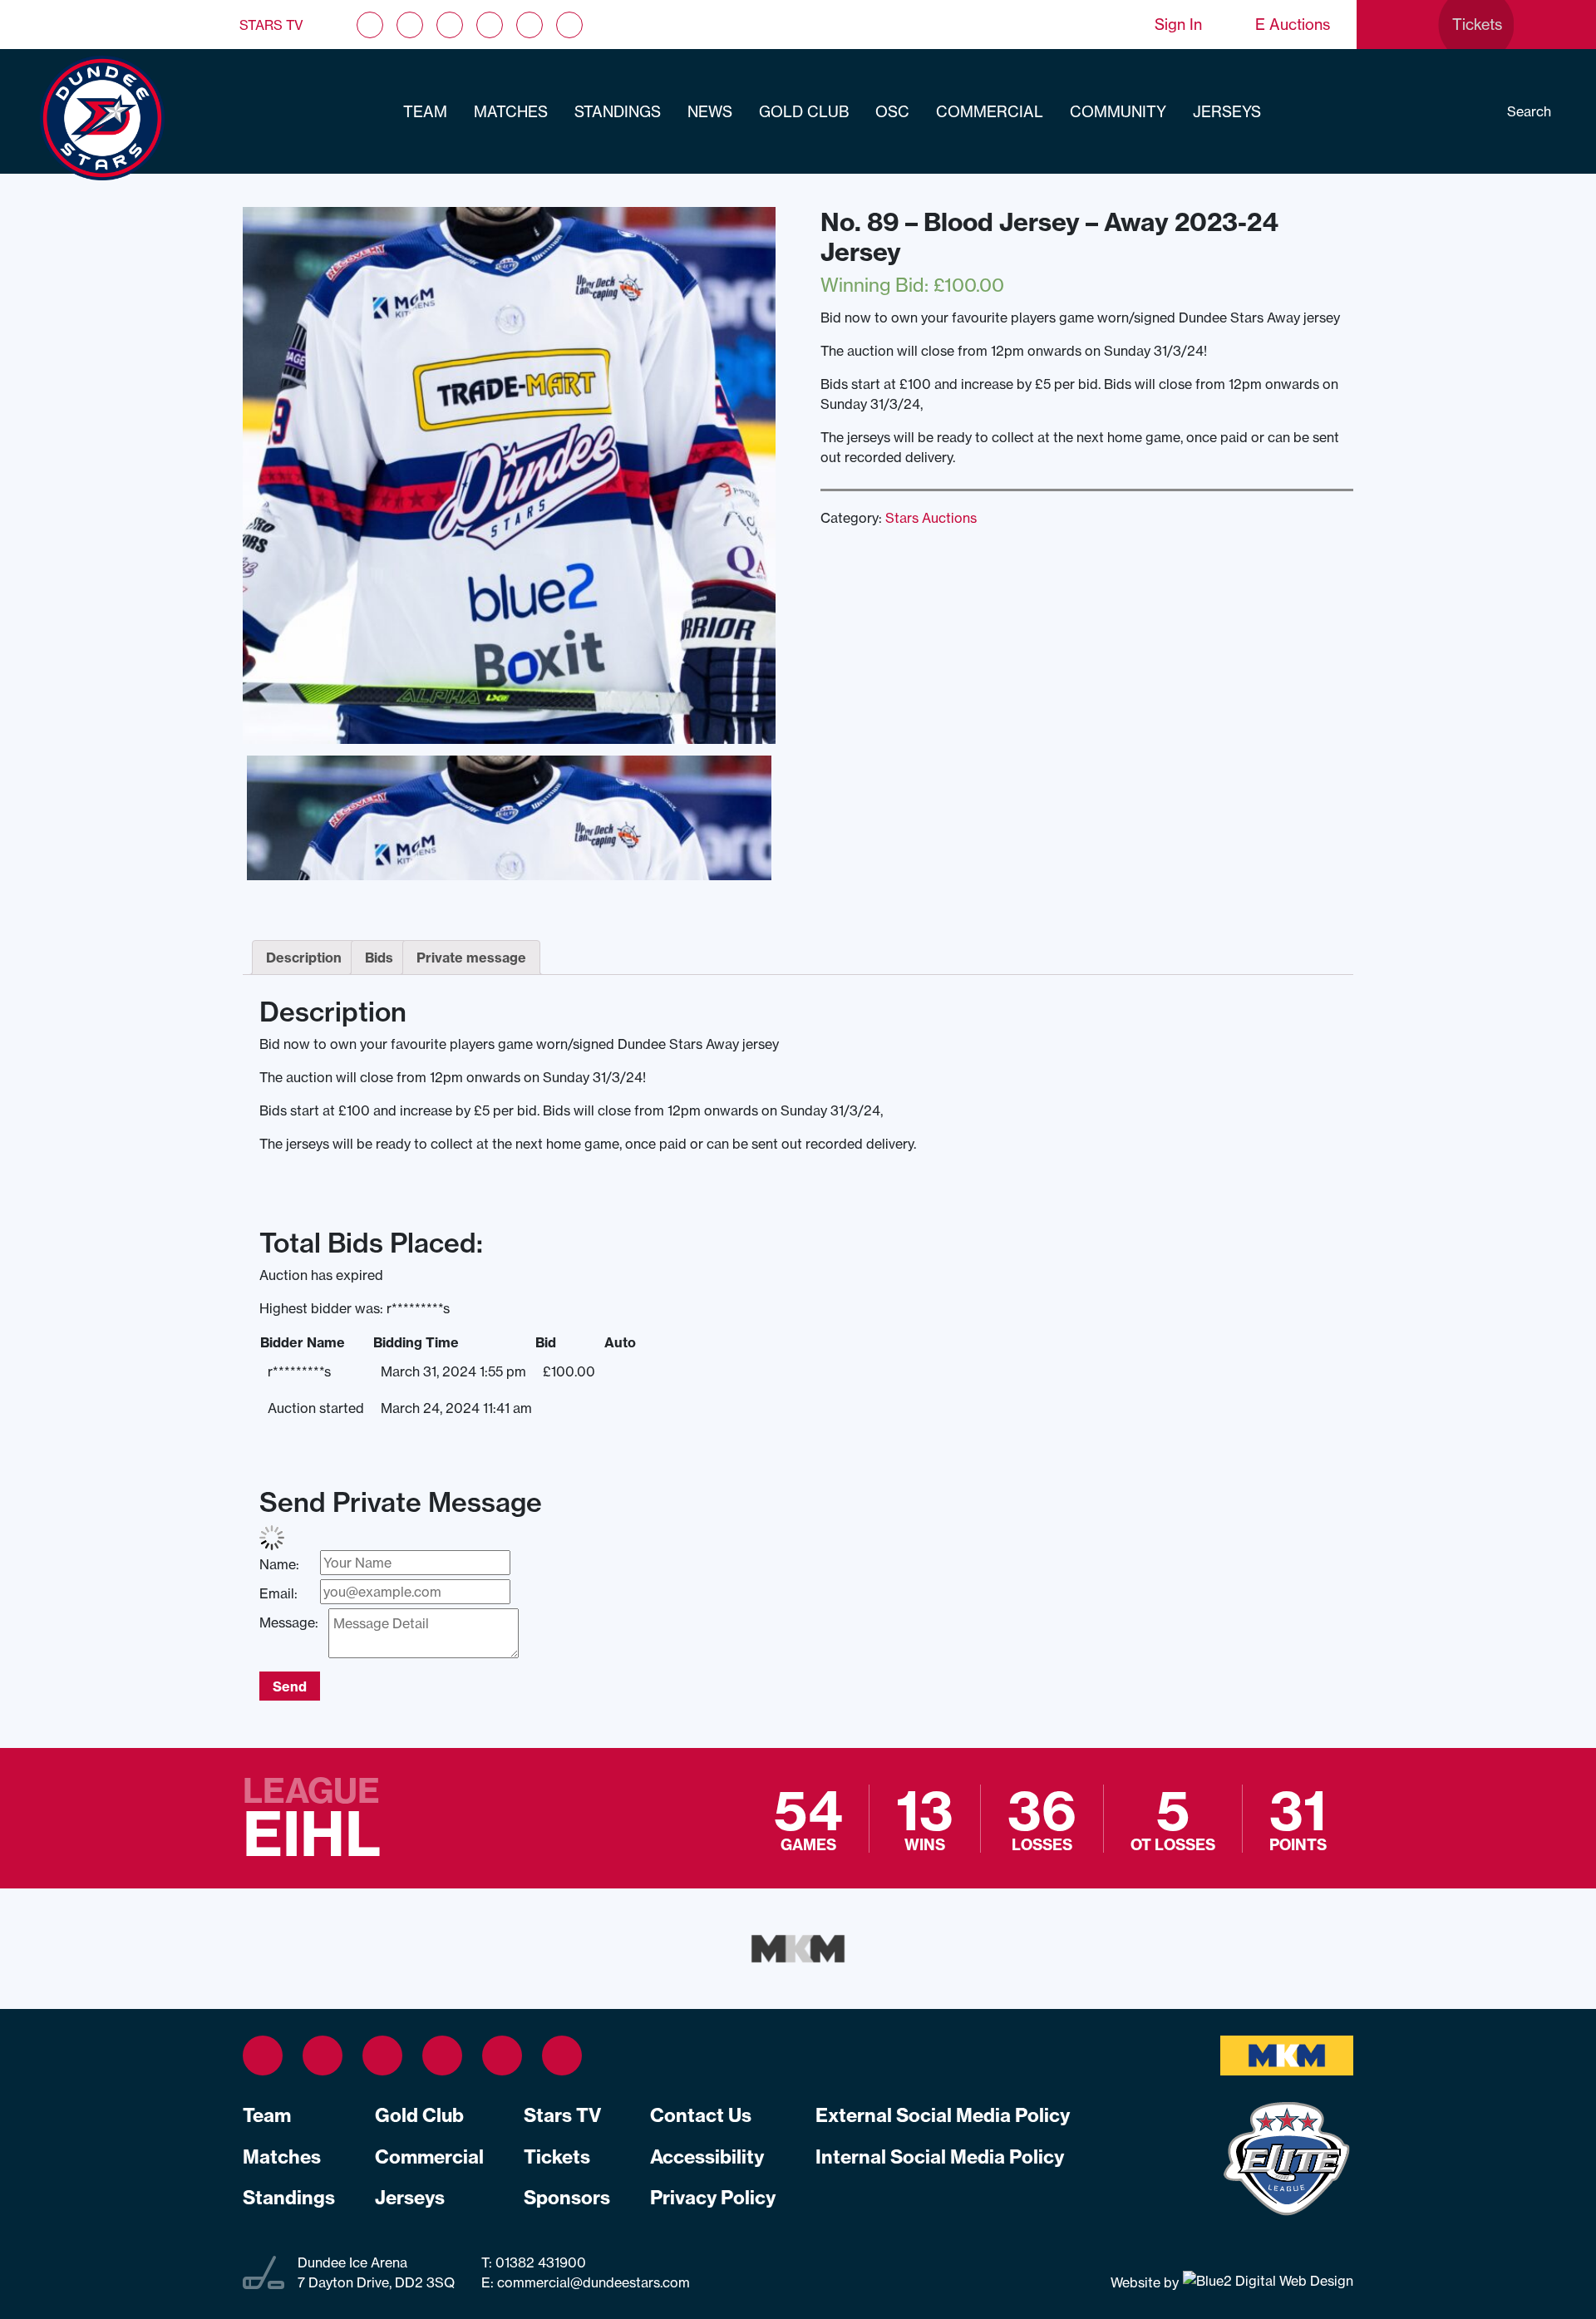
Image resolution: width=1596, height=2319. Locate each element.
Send (290, 1686)
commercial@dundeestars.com (594, 2282)
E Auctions (1293, 25)
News (710, 112)
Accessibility (707, 2157)
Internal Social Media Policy (940, 2157)
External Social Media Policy (943, 2115)
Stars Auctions (931, 518)
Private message (471, 958)
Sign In (1178, 25)
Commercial (990, 112)
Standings (618, 112)
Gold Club (804, 112)
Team (425, 112)
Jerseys (1227, 112)
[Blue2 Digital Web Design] (1266, 2282)
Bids (379, 958)
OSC (892, 112)
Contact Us (701, 2115)
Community (1118, 112)
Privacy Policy (713, 2198)
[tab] (304, 958)
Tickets (557, 2157)
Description (304, 958)
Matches (511, 112)
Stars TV (271, 25)
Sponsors (567, 2198)
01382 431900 (539, 2262)
